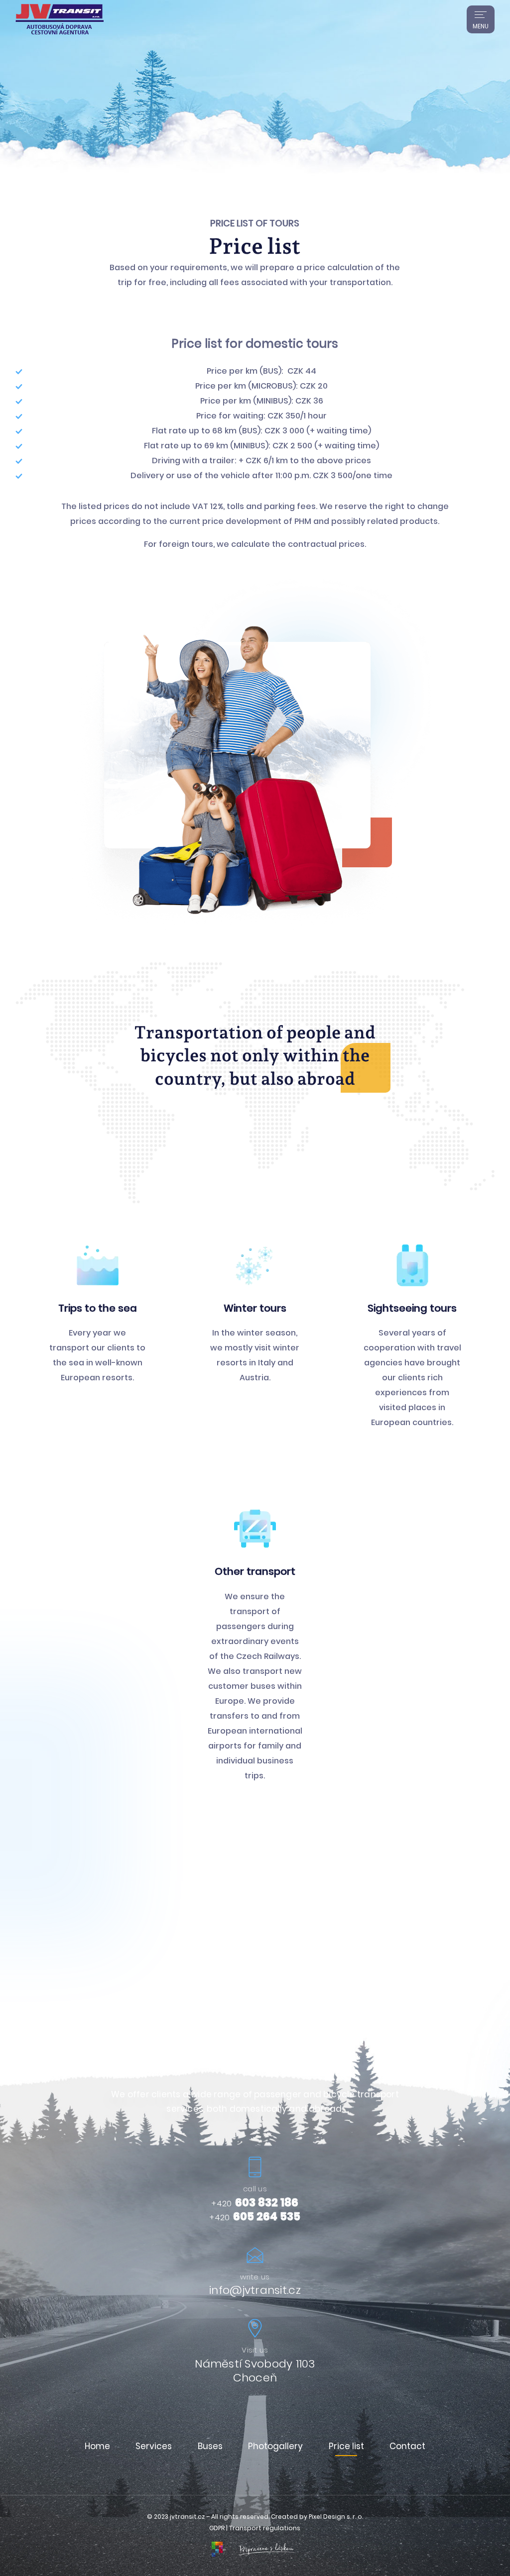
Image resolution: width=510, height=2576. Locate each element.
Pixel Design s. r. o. (336, 2517)
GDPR (218, 2528)
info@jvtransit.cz (255, 2290)
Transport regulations (265, 2528)
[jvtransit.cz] (60, 19)
